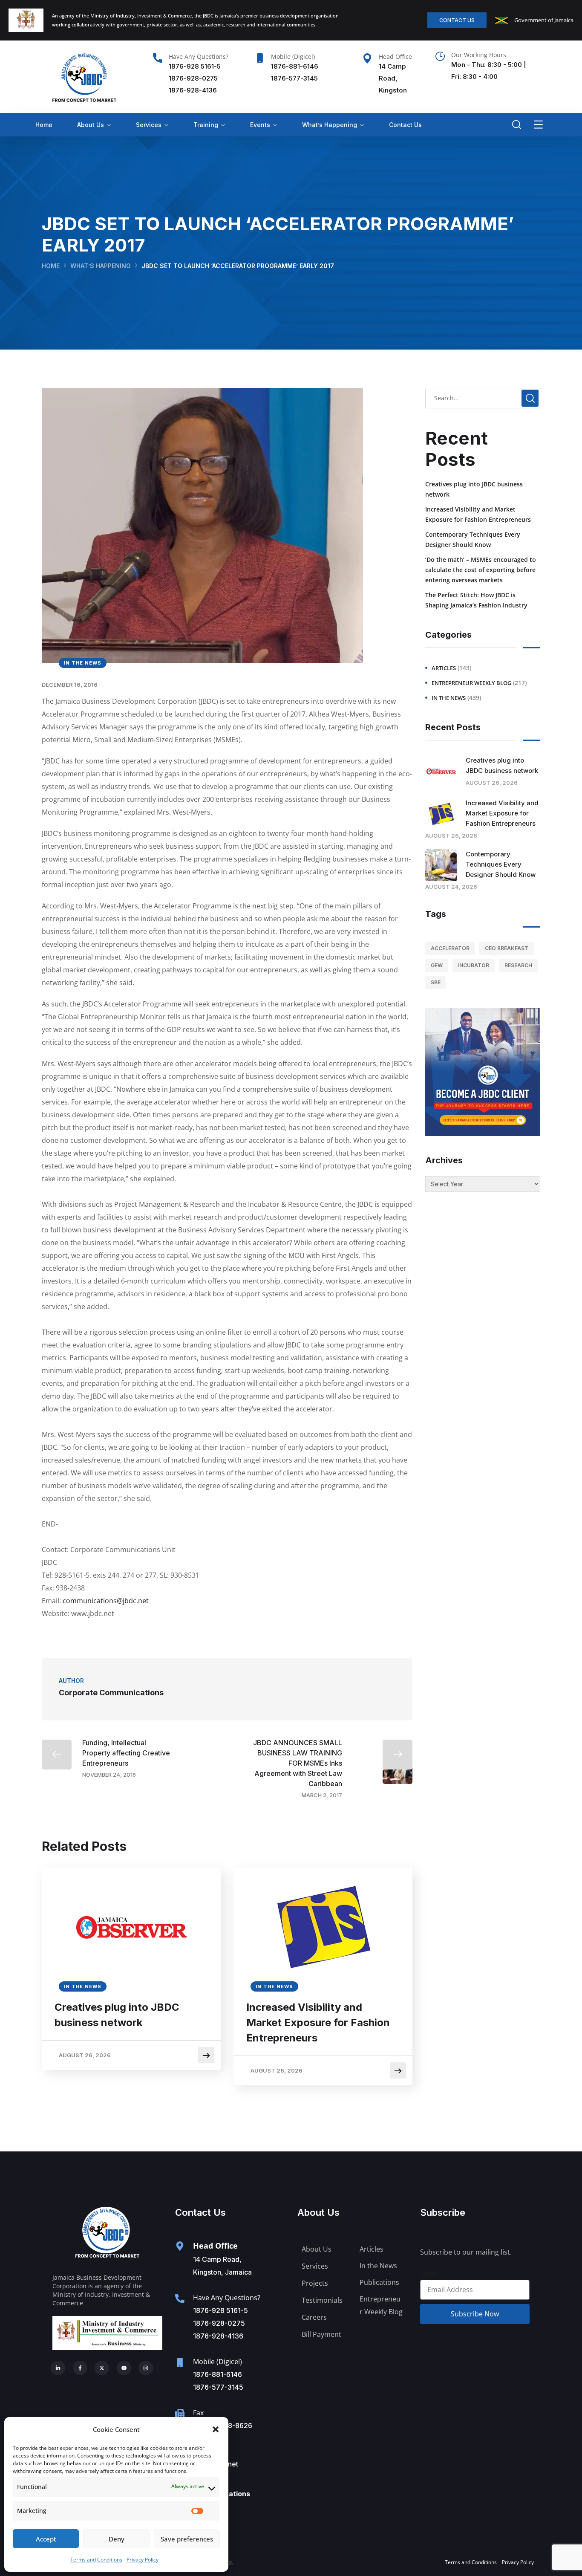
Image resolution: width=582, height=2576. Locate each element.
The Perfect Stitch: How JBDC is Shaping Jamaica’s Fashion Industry (476, 600)
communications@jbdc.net (106, 1601)
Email (429, 2273)
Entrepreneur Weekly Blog (471, 683)
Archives (444, 1160)
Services (149, 125)
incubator (474, 965)
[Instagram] (146, 2368)
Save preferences (187, 2539)
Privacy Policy (143, 2560)
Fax (198, 2413)
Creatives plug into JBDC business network (117, 2015)
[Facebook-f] (80, 2368)
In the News (83, 663)
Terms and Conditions (96, 2560)
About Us (91, 125)
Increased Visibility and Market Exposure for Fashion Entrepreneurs (318, 2022)
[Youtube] (124, 2368)
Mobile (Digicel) (293, 56)
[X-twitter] (102, 2368)
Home (44, 125)
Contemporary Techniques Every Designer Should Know (473, 539)
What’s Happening (330, 125)
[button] (216, 2429)
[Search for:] (483, 398)
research (518, 965)
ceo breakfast (507, 948)
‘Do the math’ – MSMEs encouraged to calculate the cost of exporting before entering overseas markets (481, 570)
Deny (117, 2539)
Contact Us (405, 125)
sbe (436, 982)
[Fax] (180, 2414)
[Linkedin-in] (58, 2368)
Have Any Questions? (199, 56)
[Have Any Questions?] (158, 58)
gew (437, 965)
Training (206, 125)
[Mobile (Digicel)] (260, 58)
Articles (444, 668)
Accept (46, 2539)
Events (260, 125)
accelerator (450, 948)
